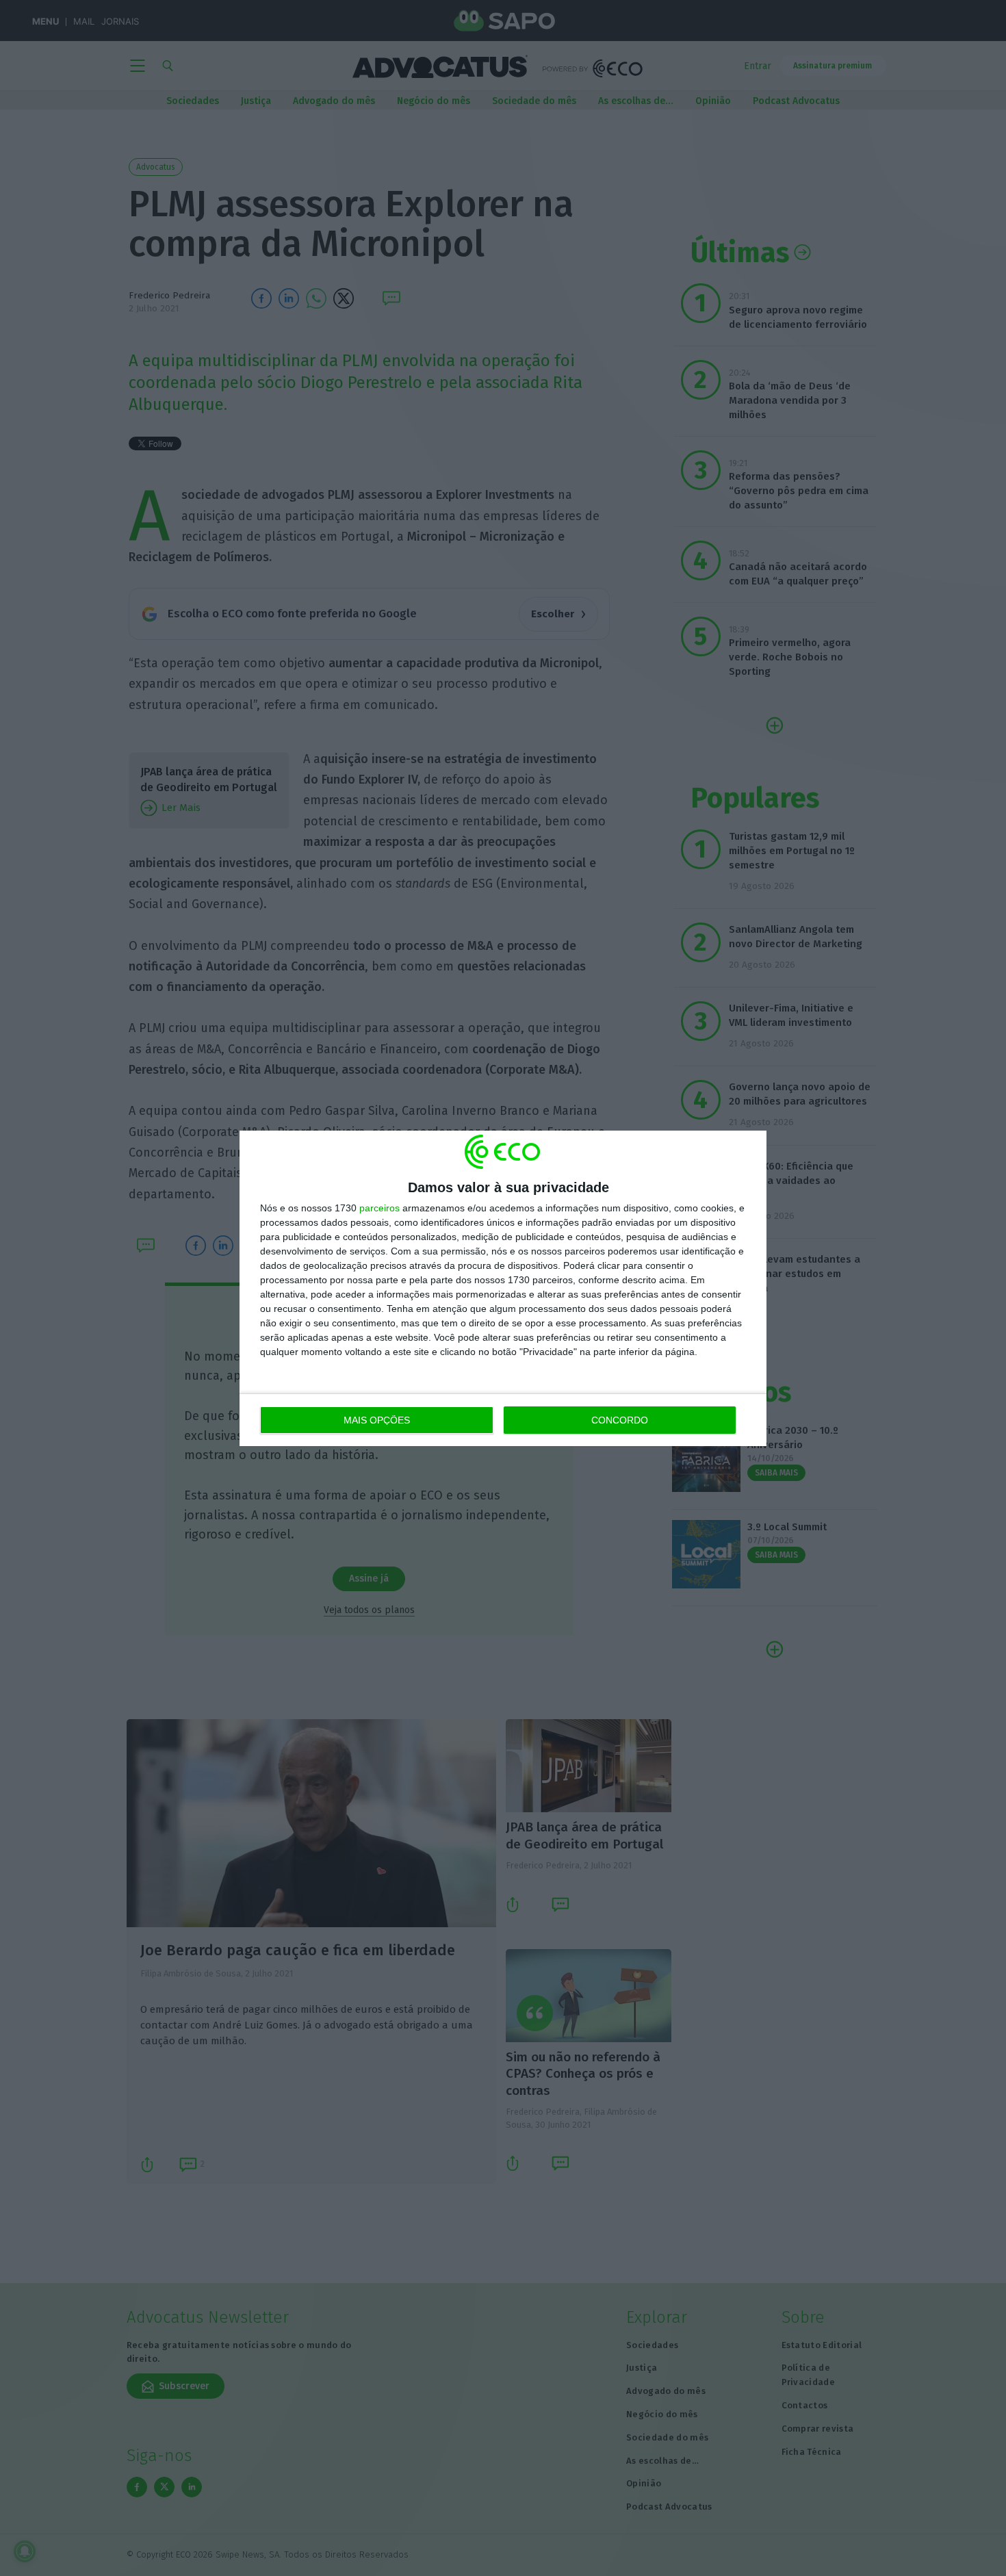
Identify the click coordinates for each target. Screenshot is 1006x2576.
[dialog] (503, 1288)
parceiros (379, 1208)
